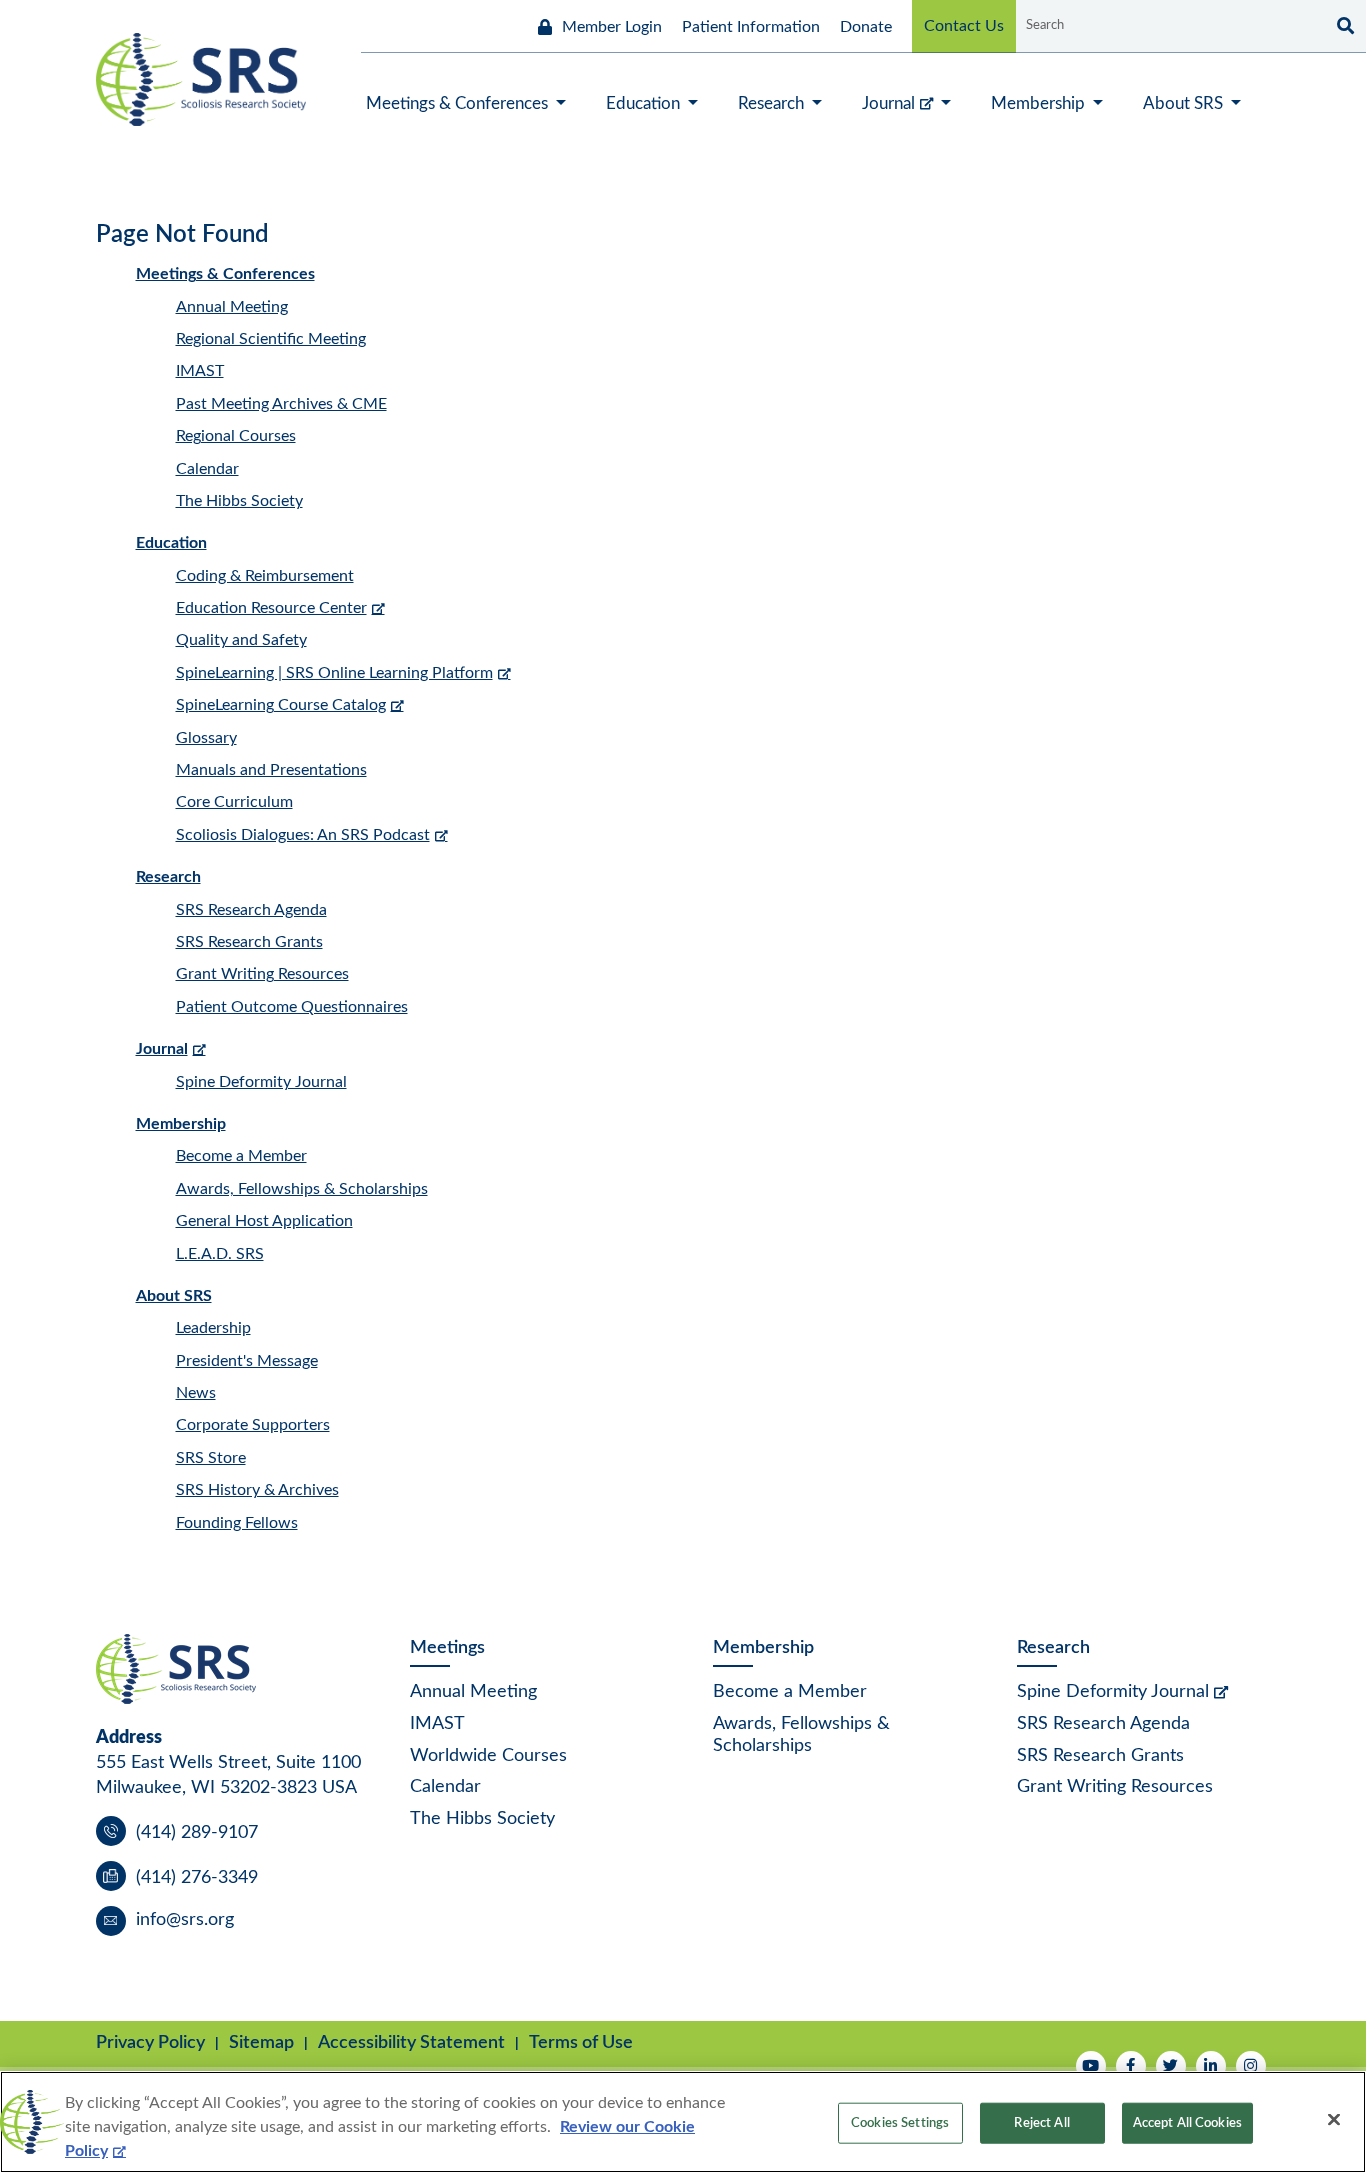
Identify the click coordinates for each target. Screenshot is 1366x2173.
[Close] (1334, 2120)
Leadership (213, 1328)
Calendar (207, 469)
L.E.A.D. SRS (220, 1254)
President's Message (247, 1361)
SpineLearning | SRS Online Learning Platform (334, 673)
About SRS (174, 1296)
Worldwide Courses (488, 1756)
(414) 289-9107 (197, 1833)
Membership (181, 1124)
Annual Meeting (232, 307)
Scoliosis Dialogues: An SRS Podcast (303, 835)
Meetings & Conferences (225, 274)
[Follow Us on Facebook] (1131, 2066)
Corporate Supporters (253, 1425)
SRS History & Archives (257, 1490)
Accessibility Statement (411, 2043)
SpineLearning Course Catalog (281, 705)
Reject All (1041, 2123)
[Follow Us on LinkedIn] (1211, 2066)
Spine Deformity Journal (261, 1082)
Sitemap (261, 2043)
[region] (683, 2122)
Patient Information (751, 27)
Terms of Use (581, 2043)
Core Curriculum (234, 802)
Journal (162, 1049)
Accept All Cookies (1187, 2123)
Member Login (612, 27)
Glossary (206, 738)
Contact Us (964, 26)
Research (168, 877)
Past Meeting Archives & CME (281, 404)
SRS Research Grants (249, 942)
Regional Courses (236, 436)
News (196, 1393)
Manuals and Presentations (271, 770)
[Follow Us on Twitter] (1171, 2066)
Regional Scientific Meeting (271, 339)
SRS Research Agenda (251, 910)
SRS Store (211, 1458)
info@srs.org (185, 1920)
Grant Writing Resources (262, 974)
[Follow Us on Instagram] (1251, 2066)
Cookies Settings (900, 2123)
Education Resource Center (271, 608)
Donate (866, 27)
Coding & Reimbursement (265, 576)
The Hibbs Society (239, 501)
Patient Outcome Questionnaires (292, 1007)
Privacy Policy (150, 2043)
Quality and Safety (241, 640)
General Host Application (264, 1221)
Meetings (447, 1648)
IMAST (200, 371)
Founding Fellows (237, 1523)
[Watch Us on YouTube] (1091, 2066)
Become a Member (241, 1156)
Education (171, 543)
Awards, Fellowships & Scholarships (302, 1189)
